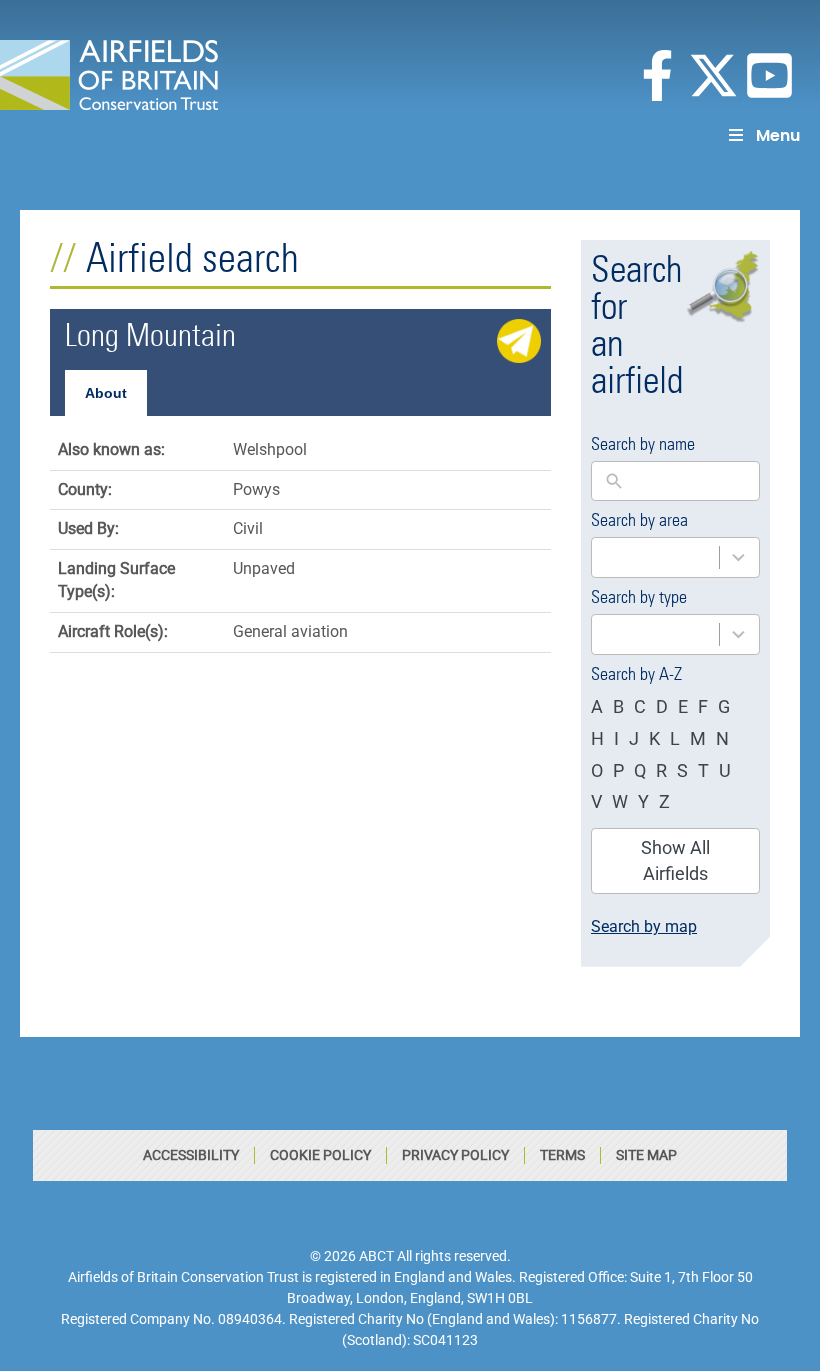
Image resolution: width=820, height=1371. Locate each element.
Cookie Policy (320, 1155)
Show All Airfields (675, 860)
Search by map (644, 926)
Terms (562, 1155)
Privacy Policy (455, 1155)
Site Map (646, 1155)
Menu (778, 135)
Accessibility (191, 1155)
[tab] (106, 393)
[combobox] (675, 557)
